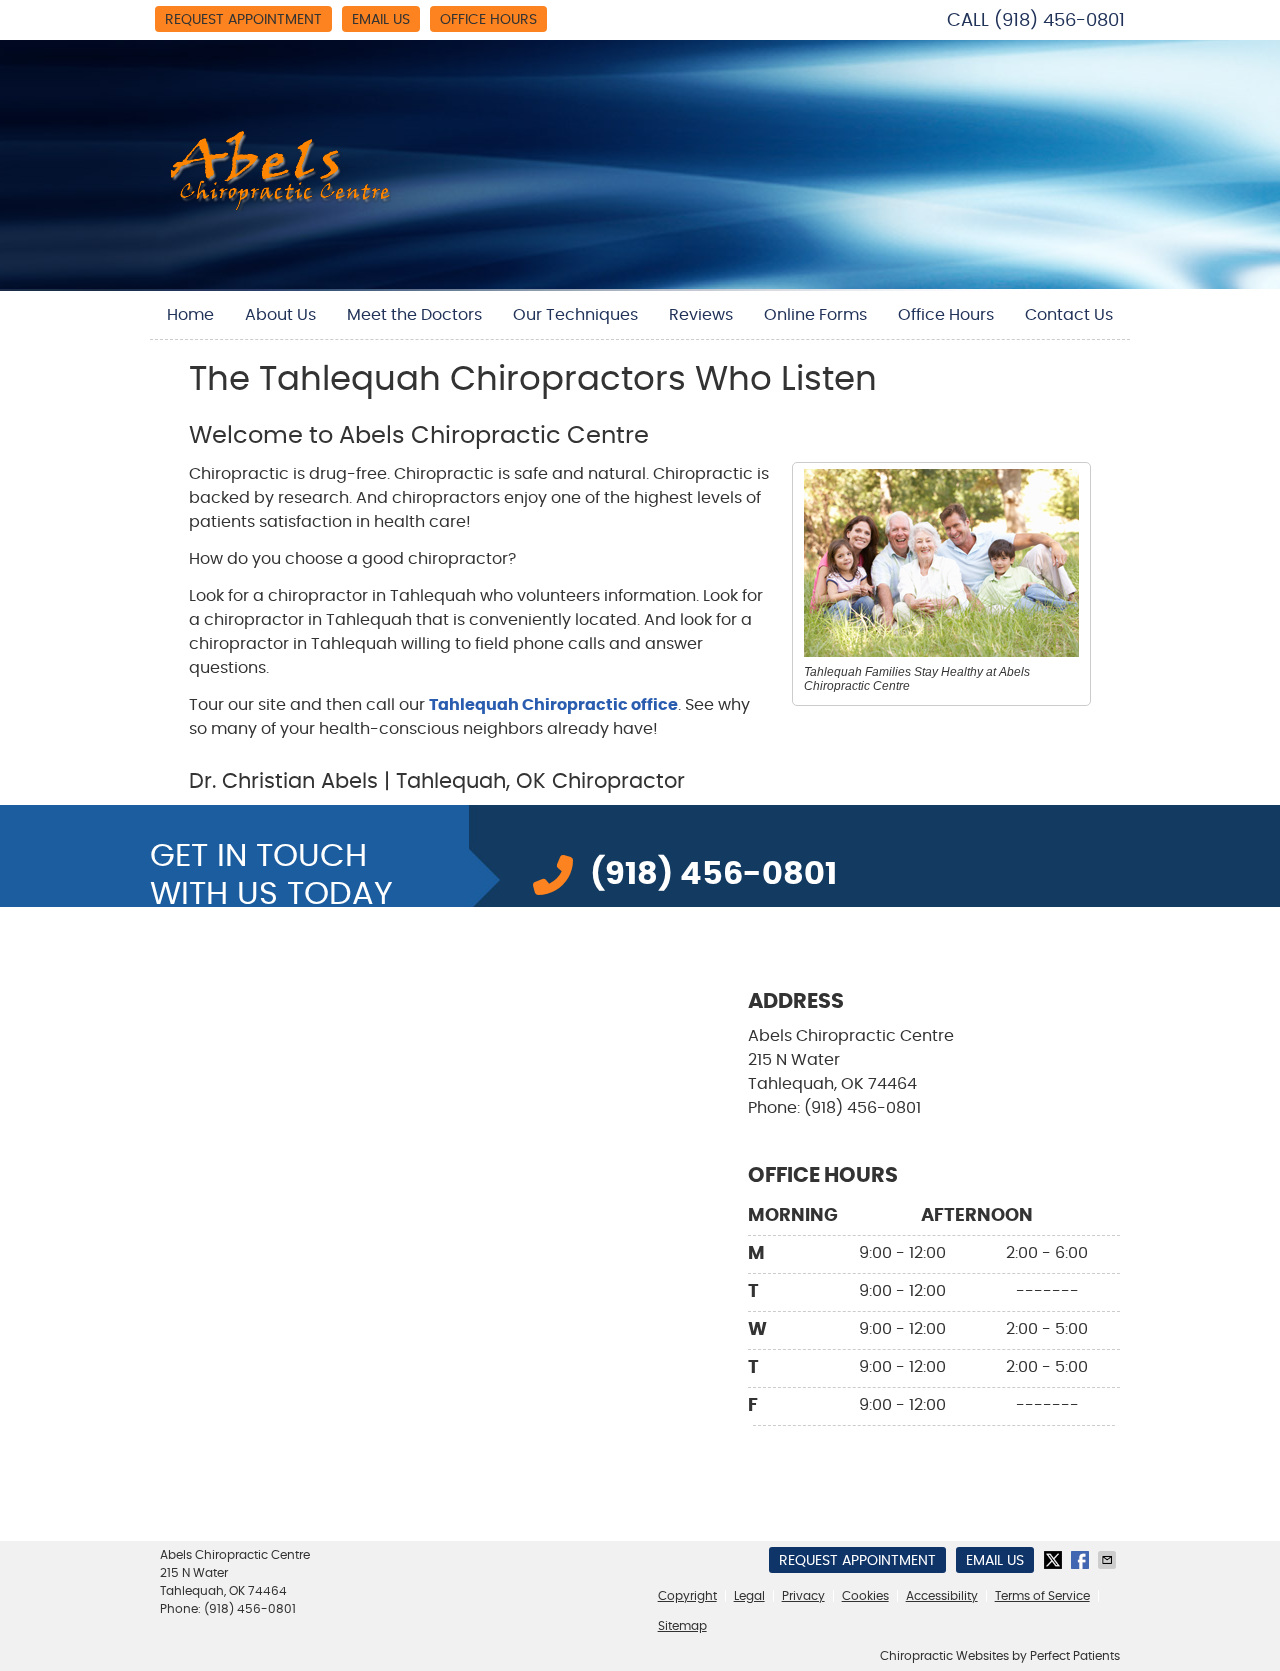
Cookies (865, 1596)
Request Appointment (243, 20)
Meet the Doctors (414, 315)
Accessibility (942, 1596)
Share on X (1055, 1560)
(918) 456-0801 (1059, 21)
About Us (280, 315)
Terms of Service (1042, 1596)
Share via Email (1109, 1560)
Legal (749, 1596)
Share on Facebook (1082, 1560)
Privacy (803, 1596)
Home (190, 315)
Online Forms (815, 315)
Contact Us (1069, 315)
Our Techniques (575, 315)
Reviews (701, 315)
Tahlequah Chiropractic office (553, 705)
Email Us (381, 20)
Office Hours (488, 20)
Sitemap (682, 1626)
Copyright (687, 1596)
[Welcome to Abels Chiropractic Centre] (280, 206)
